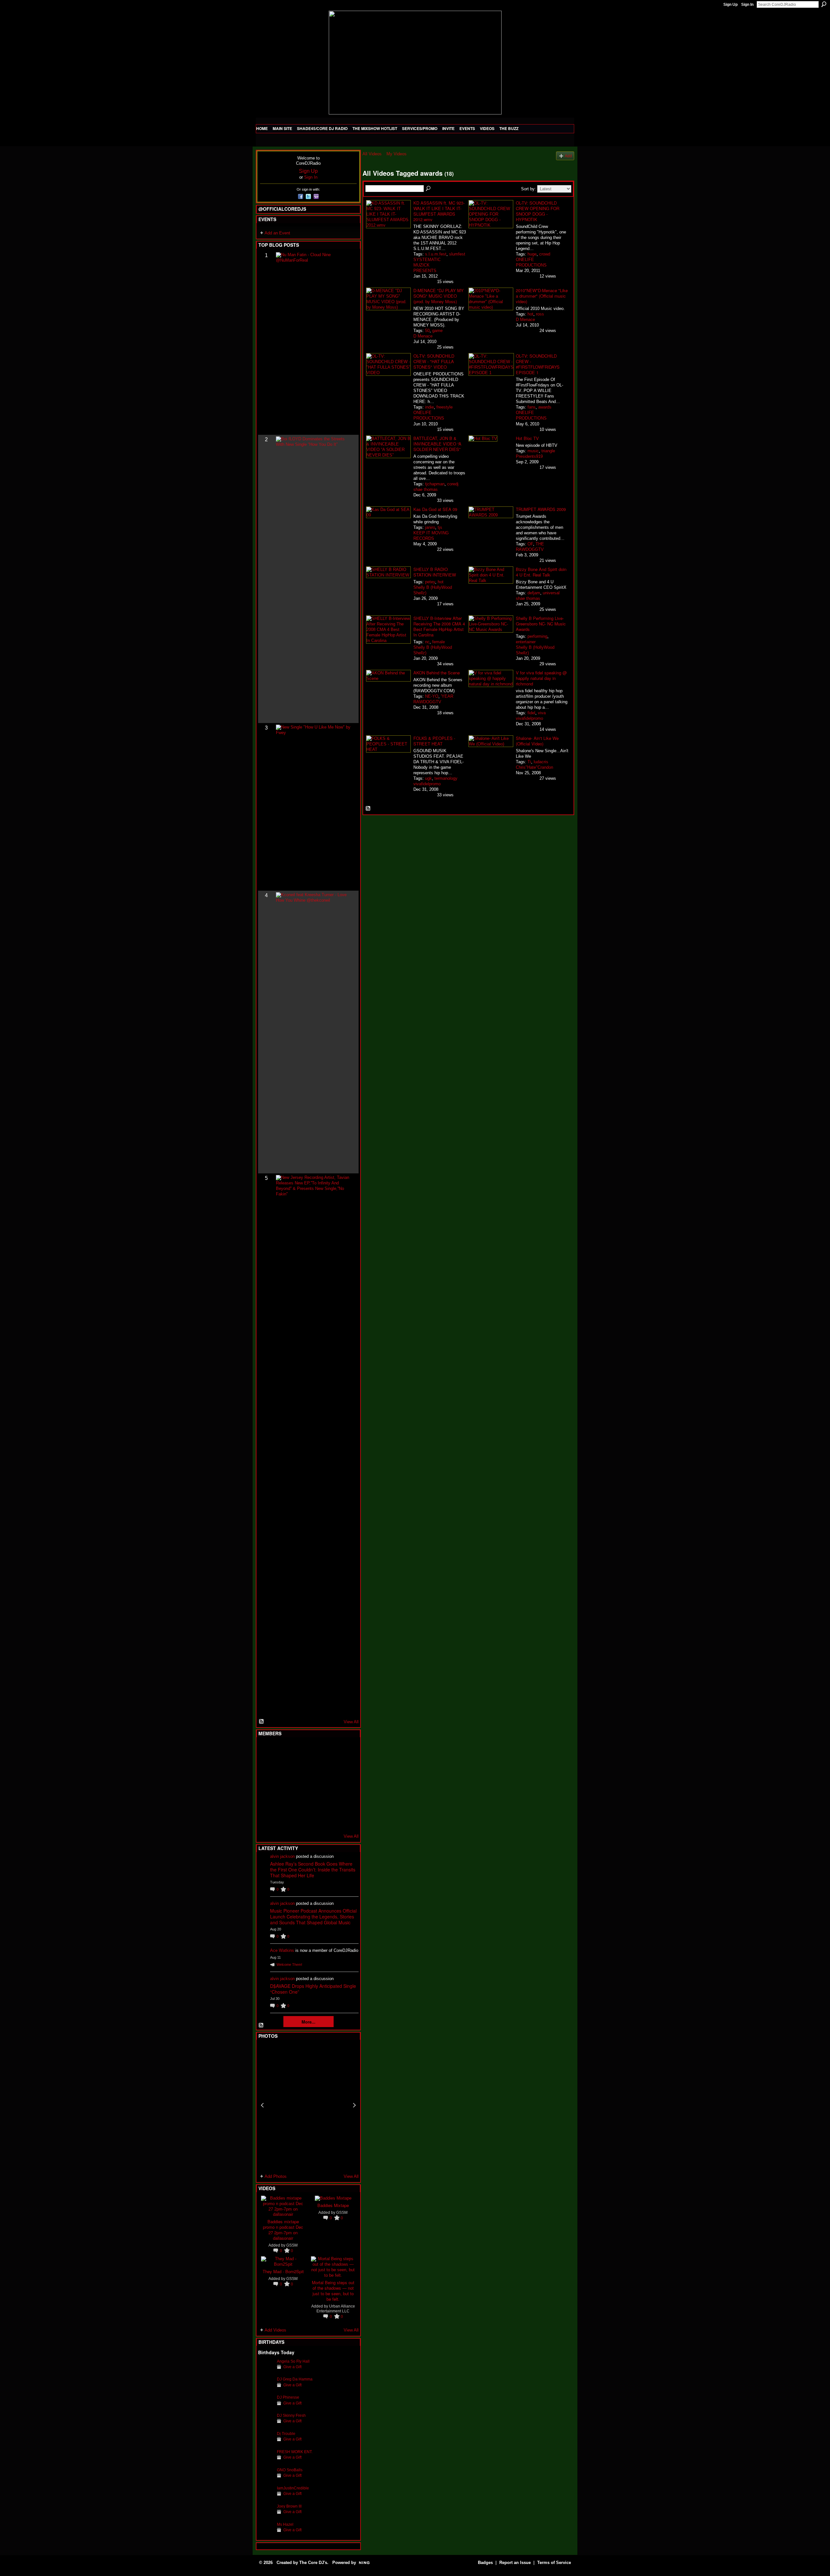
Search (824, 4)
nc (427, 642)
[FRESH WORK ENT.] (266, 2462)
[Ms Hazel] (266, 2534)
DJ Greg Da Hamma (295, 2379)
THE (540, 544)
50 (427, 331)
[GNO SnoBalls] (266, 2480)
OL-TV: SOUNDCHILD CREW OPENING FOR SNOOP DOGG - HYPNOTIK (538, 211)
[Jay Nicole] (298, 1802)
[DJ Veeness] (345, 1750)
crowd (545, 254)
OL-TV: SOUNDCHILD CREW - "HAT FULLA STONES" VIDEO (434, 361)
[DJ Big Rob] (266, 1820)
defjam (534, 593)
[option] (308, 2105)
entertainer (526, 642)
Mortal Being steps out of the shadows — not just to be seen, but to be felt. (333, 2291)
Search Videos (429, 189)
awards (545, 407)
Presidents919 (529, 456)
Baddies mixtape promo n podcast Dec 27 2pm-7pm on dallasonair (283, 2230)
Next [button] (354, 2105)
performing (537, 636)
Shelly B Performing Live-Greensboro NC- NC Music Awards (541, 624)
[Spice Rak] (266, 1785)
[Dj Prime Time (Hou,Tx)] (282, 1820)
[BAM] (314, 1820)
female (439, 642)
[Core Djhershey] (345, 1820)
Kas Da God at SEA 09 (435, 509)
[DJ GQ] (329, 1820)
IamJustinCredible (293, 2488)
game (437, 331)
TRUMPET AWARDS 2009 (541, 509)
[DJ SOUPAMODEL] (298, 1820)
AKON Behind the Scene (437, 673)
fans (532, 407)
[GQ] (282, 1785)
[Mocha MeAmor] (345, 1785)
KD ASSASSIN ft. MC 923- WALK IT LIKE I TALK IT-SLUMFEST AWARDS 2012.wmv (439, 211)
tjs (440, 527)
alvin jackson (282, 1856)
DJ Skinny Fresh (291, 2415)
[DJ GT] (314, 1785)
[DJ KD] (298, 1767)
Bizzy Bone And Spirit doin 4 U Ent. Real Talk (541, 572)
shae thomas (426, 489)
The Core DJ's (313, 2563)
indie (429, 407)
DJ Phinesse (288, 2397)
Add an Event (277, 233)
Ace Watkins (282, 1950)
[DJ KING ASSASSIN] (345, 1767)
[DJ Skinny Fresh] (266, 2425)
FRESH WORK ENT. (295, 2452)
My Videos (397, 154)
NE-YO (432, 696)
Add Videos (275, 2330)
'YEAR (447, 696)
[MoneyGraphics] (329, 1802)
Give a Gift (292, 2367)
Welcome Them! (289, 1965)
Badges (485, 2563)
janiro (430, 527)
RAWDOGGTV (530, 549)
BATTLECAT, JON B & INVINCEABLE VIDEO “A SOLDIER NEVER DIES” (437, 444)
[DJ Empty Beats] (329, 1767)
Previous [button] (262, 2105)
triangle (548, 451)
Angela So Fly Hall (293, 2361)
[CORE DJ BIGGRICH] (314, 1767)
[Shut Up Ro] (345, 1802)
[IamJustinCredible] (266, 2498)
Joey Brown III (289, 2506)
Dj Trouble (286, 2434)
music (533, 451)
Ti (529, 762)
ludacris (541, 762)
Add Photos (276, 2176)
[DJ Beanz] (282, 1767)
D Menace (423, 336)
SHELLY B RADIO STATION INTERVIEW (435, 572)
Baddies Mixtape (333, 2205)
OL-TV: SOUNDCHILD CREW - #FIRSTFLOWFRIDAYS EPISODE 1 (538, 364)
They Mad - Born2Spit (283, 2271)
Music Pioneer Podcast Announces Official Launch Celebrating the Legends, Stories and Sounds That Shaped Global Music (313, 1917)
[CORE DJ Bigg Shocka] (266, 1767)
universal (551, 593)
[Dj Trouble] (266, 2444)
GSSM (292, 2245)
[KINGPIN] (282, 1802)
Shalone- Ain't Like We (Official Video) (537, 741)
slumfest (457, 254)
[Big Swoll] (329, 1750)
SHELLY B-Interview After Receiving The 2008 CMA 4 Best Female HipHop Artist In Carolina (439, 626)
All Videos (372, 154)
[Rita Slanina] (266, 1802)
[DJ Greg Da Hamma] (266, 2389)
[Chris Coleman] (314, 1750)
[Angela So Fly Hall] (266, 2371)
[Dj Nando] (329, 1785)
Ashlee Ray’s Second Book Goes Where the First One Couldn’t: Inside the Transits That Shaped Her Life (313, 1870)
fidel (531, 713)
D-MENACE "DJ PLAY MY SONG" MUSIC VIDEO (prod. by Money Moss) (439, 296)
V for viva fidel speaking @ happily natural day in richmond (541, 678)
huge (532, 254)
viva (542, 713)
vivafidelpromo (529, 718)
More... (308, 2022)
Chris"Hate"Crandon (534, 767)
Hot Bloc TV (527, 438)
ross (540, 314)
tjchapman (435, 484)
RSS (262, 1722)
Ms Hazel (285, 2524)
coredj (453, 484)
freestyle (445, 407)
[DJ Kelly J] (266, 1750)
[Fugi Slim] (298, 1750)
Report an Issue (515, 2563)
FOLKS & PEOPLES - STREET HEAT (434, 741)
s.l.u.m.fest (436, 254)
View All (351, 1722)
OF (530, 544)
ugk (428, 778)
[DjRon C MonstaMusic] (314, 1802)
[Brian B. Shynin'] (298, 1785)
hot (530, 314)
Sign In (747, 5)
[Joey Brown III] (266, 2516)
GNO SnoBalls (290, 2470)
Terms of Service (554, 2563)
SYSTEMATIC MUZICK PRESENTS (427, 265)
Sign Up (730, 5)
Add (568, 156)
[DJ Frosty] (282, 1750)
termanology (446, 778)
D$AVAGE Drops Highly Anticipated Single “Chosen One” (313, 1989)
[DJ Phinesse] (266, 2407)
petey (430, 582)
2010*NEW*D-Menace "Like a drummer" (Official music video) (542, 296)
